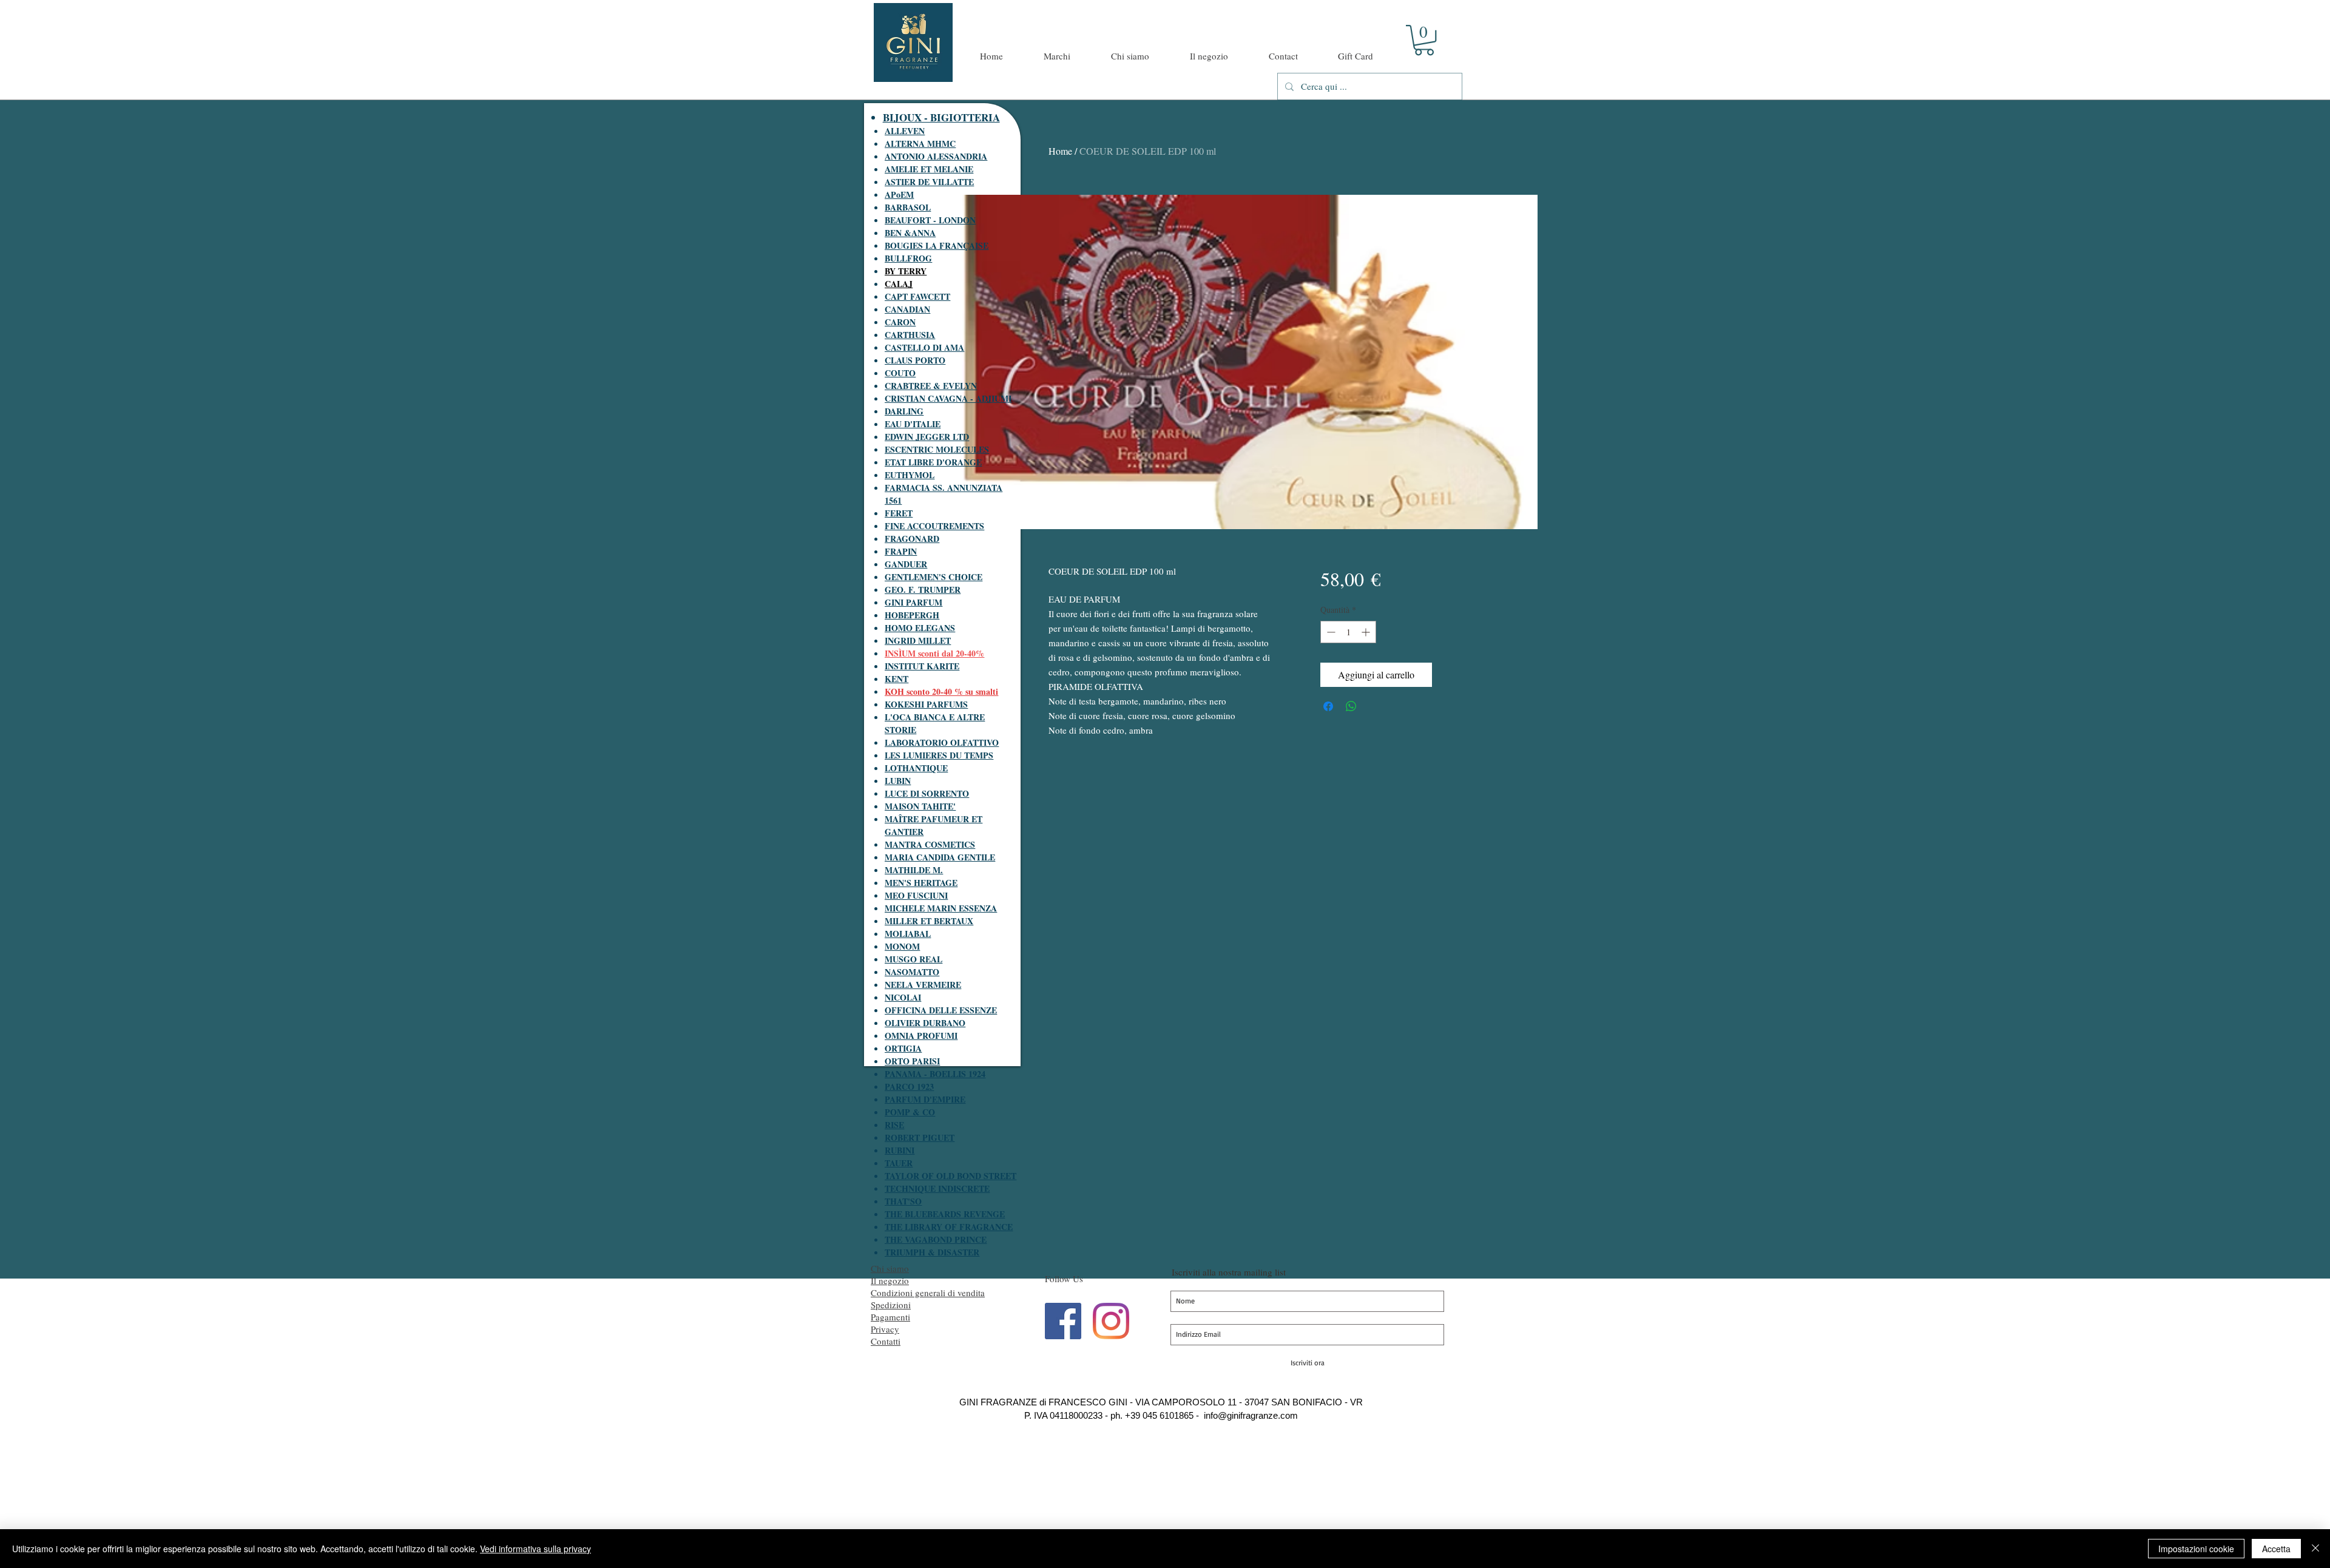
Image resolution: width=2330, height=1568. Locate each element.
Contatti (886, 1341)
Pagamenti (890, 1317)
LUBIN (898, 781)
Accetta (2276, 1549)
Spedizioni (891, 1305)
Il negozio (890, 1280)
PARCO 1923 (909, 1086)
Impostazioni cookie (2196, 1549)
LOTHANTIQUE (916, 768)
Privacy (885, 1329)
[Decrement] (1330, 632)
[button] (1424, 40)
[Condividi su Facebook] (1328, 706)
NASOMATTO (912, 972)
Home (1060, 151)
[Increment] (1367, 632)
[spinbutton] (1348, 632)
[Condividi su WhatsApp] (1351, 706)
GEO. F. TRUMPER (923, 590)
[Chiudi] (2315, 1549)
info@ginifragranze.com (1251, 1415)
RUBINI (900, 1150)
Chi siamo (890, 1268)
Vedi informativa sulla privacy (535, 1549)
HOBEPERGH (912, 615)
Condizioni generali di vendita (928, 1293)
